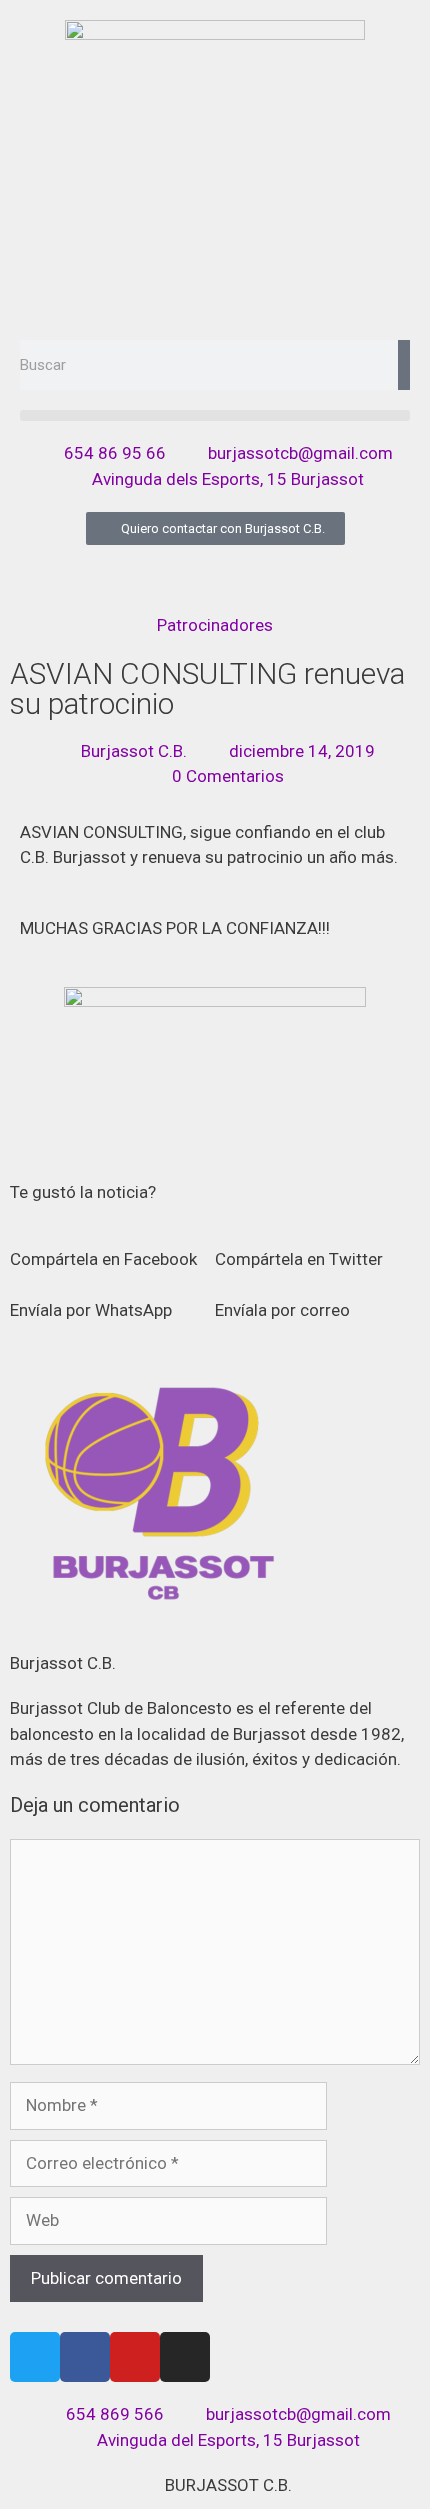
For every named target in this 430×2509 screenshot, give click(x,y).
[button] (215, 415)
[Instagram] (185, 2357)
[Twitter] (35, 2357)
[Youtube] (135, 2357)
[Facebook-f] (85, 2357)
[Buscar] (404, 365)
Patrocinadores (215, 625)
